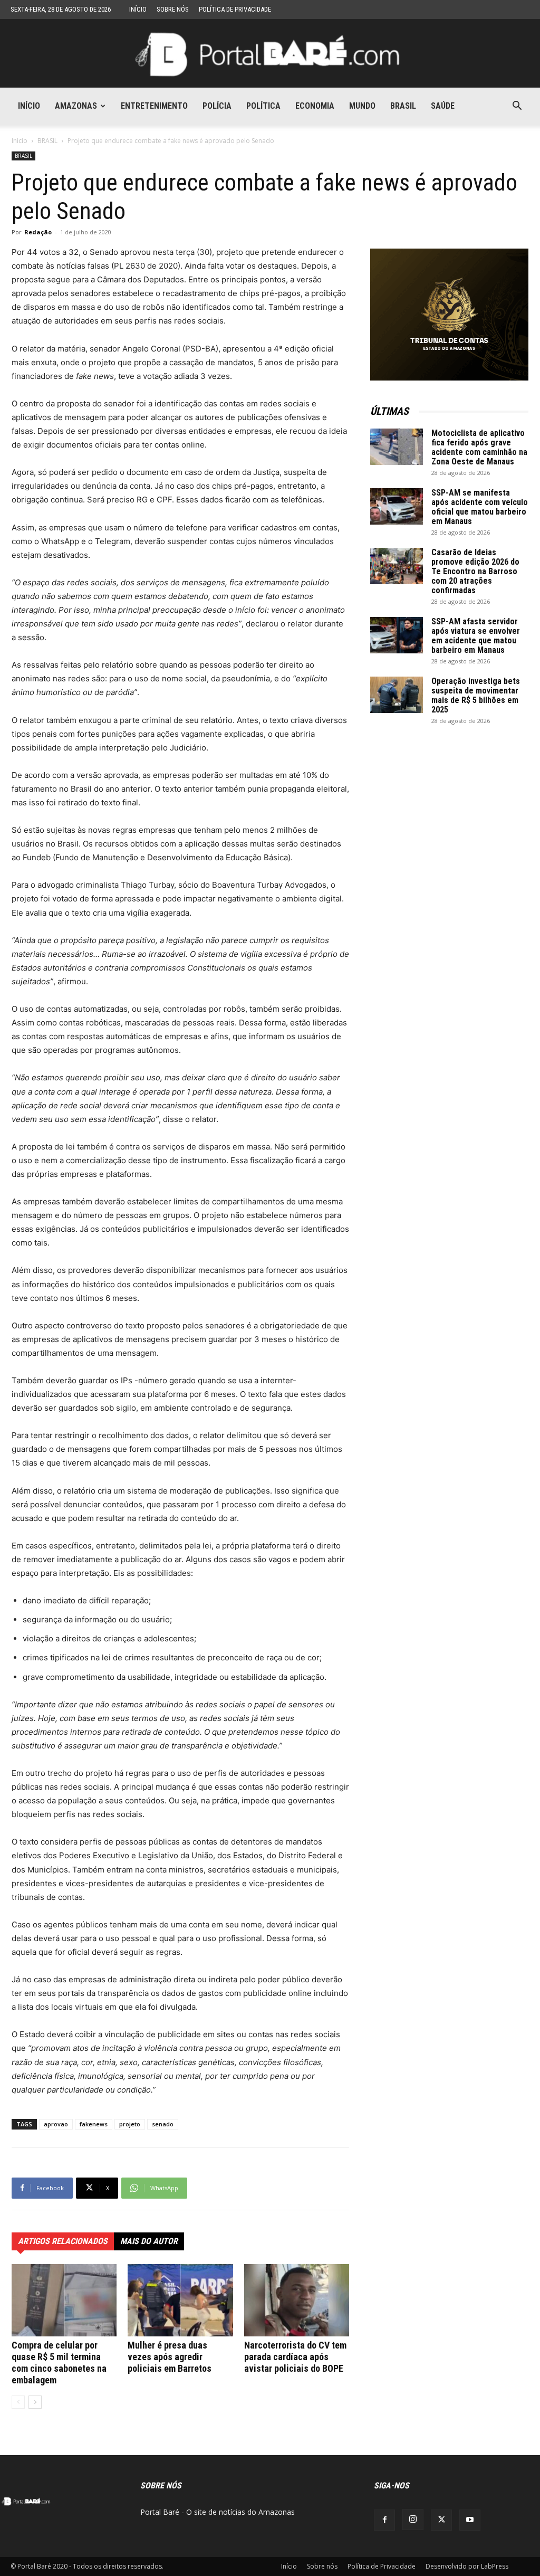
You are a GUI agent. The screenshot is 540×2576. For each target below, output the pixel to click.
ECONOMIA (315, 106)
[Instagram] (413, 2520)
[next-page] (35, 2402)
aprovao (56, 2124)
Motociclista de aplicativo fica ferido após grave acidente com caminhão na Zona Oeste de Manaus (479, 447)
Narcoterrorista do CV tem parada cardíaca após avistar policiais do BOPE (295, 2357)
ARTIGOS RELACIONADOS (63, 2241)
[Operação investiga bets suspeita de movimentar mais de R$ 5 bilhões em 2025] (397, 695)
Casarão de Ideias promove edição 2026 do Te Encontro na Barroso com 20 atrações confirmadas (475, 571)
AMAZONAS (76, 106)
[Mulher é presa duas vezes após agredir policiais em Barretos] (180, 2300)
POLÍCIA (217, 106)
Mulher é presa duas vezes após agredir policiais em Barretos (170, 2357)
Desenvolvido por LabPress (467, 2566)
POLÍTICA (263, 106)
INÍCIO (29, 106)
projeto (130, 2124)
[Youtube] (470, 2520)
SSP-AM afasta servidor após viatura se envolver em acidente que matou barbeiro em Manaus (476, 636)
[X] (441, 2520)
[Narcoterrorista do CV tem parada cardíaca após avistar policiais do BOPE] (297, 2300)
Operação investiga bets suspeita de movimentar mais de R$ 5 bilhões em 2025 (476, 695)
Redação (38, 232)
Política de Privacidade (235, 9)
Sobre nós (173, 9)
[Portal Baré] (270, 54)
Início (138, 9)
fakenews (94, 2124)
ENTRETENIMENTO (154, 106)
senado (163, 2124)
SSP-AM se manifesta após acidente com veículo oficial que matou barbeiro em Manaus (480, 507)
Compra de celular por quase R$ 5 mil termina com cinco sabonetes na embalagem (59, 2363)
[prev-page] (18, 2402)
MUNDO (362, 106)
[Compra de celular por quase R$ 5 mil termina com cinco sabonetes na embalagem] (64, 2300)
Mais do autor (149, 2241)
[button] (517, 107)
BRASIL (403, 106)
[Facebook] (384, 2520)
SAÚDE (443, 106)
